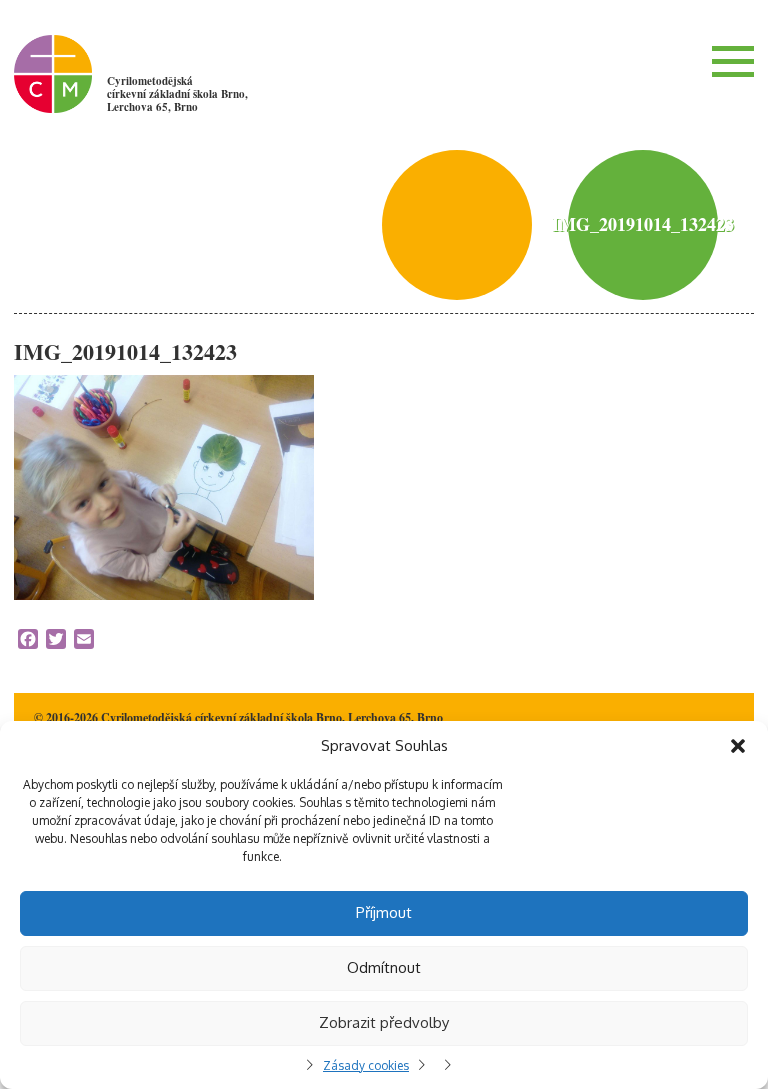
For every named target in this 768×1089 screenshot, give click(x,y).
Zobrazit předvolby (384, 1022)
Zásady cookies (366, 1065)
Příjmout (384, 912)
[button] (738, 746)
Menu (733, 61)
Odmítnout (384, 967)
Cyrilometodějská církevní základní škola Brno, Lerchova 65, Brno (177, 94)
